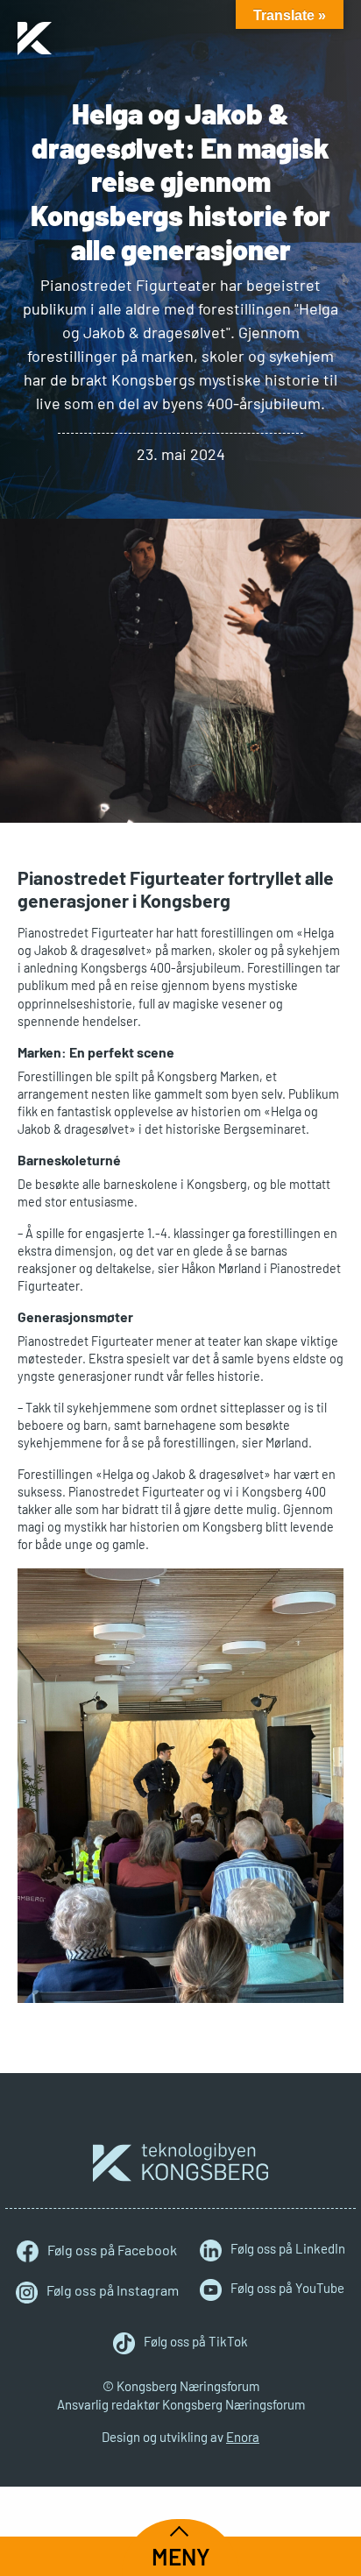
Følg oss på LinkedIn (288, 2248)
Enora (243, 2437)
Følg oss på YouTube (287, 2288)
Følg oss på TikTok (196, 2341)
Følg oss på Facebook (112, 2250)
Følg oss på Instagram (113, 2290)
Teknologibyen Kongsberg (180, 2162)
